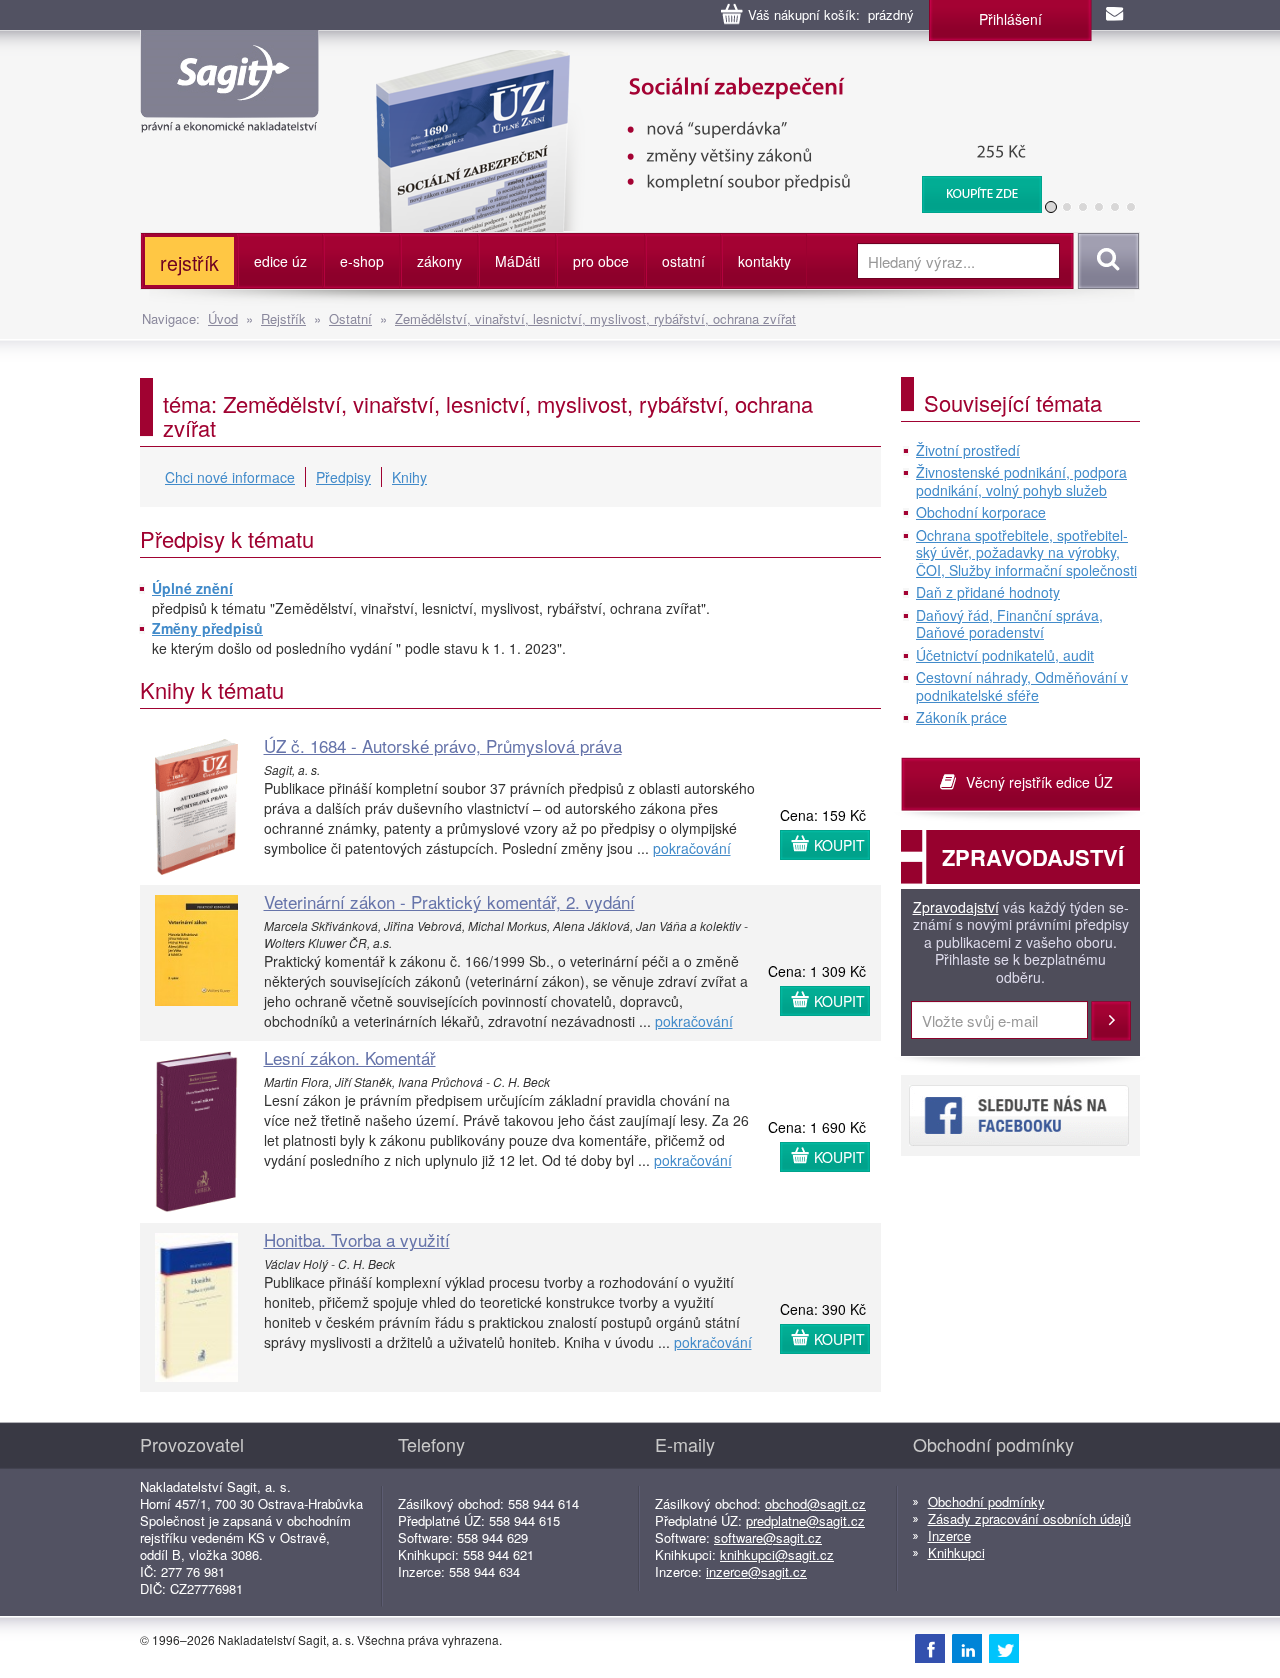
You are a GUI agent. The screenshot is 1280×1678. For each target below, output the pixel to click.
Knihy (409, 477)
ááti (517, 261)
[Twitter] (1004, 1648)
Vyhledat (1105, 261)
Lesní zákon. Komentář (350, 1057)
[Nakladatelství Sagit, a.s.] (229, 116)
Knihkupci (956, 1552)
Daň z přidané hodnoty (988, 593)
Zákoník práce (961, 718)
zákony (439, 261)
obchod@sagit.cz (815, 1503)
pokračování (692, 848)
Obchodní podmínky (986, 1501)
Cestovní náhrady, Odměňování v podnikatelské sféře (1022, 686)
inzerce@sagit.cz (756, 1571)
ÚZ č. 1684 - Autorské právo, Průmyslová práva (443, 745)
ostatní (683, 261)
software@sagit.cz (768, 1537)
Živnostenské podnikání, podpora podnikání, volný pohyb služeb (1021, 481)
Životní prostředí (968, 451)
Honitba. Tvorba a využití (357, 1239)
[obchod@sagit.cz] (1116, 15)
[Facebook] (930, 1648)
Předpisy (343, 477)
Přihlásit (1111, 1021)
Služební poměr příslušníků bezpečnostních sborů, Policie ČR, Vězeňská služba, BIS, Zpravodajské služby (779, 70)
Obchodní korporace (981, 513)
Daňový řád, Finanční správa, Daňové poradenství (1009, 624)
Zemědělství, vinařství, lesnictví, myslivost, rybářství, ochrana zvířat (595, 318)
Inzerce (949, 1535)
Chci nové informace (230, 477)
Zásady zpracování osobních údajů (1029, 1518)
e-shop (362, 261)
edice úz (280, 261)
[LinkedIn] (967, 1648)
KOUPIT (839, 845)
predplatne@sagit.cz (805, 1520)
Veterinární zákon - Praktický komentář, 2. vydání (449, 901)
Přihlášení (1010, 19)
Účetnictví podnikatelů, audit (1005, 656)
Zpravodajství (956, 908)
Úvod (223, 318)
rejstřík (189, 262)
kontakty (764, 261)
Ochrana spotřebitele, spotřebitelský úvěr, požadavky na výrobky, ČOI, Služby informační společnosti (1026, 553)
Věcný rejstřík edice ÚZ (1039, 782)
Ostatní (350, 318)
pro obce (601, 261)
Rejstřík (283, 318)
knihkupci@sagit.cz (777, 1554)
